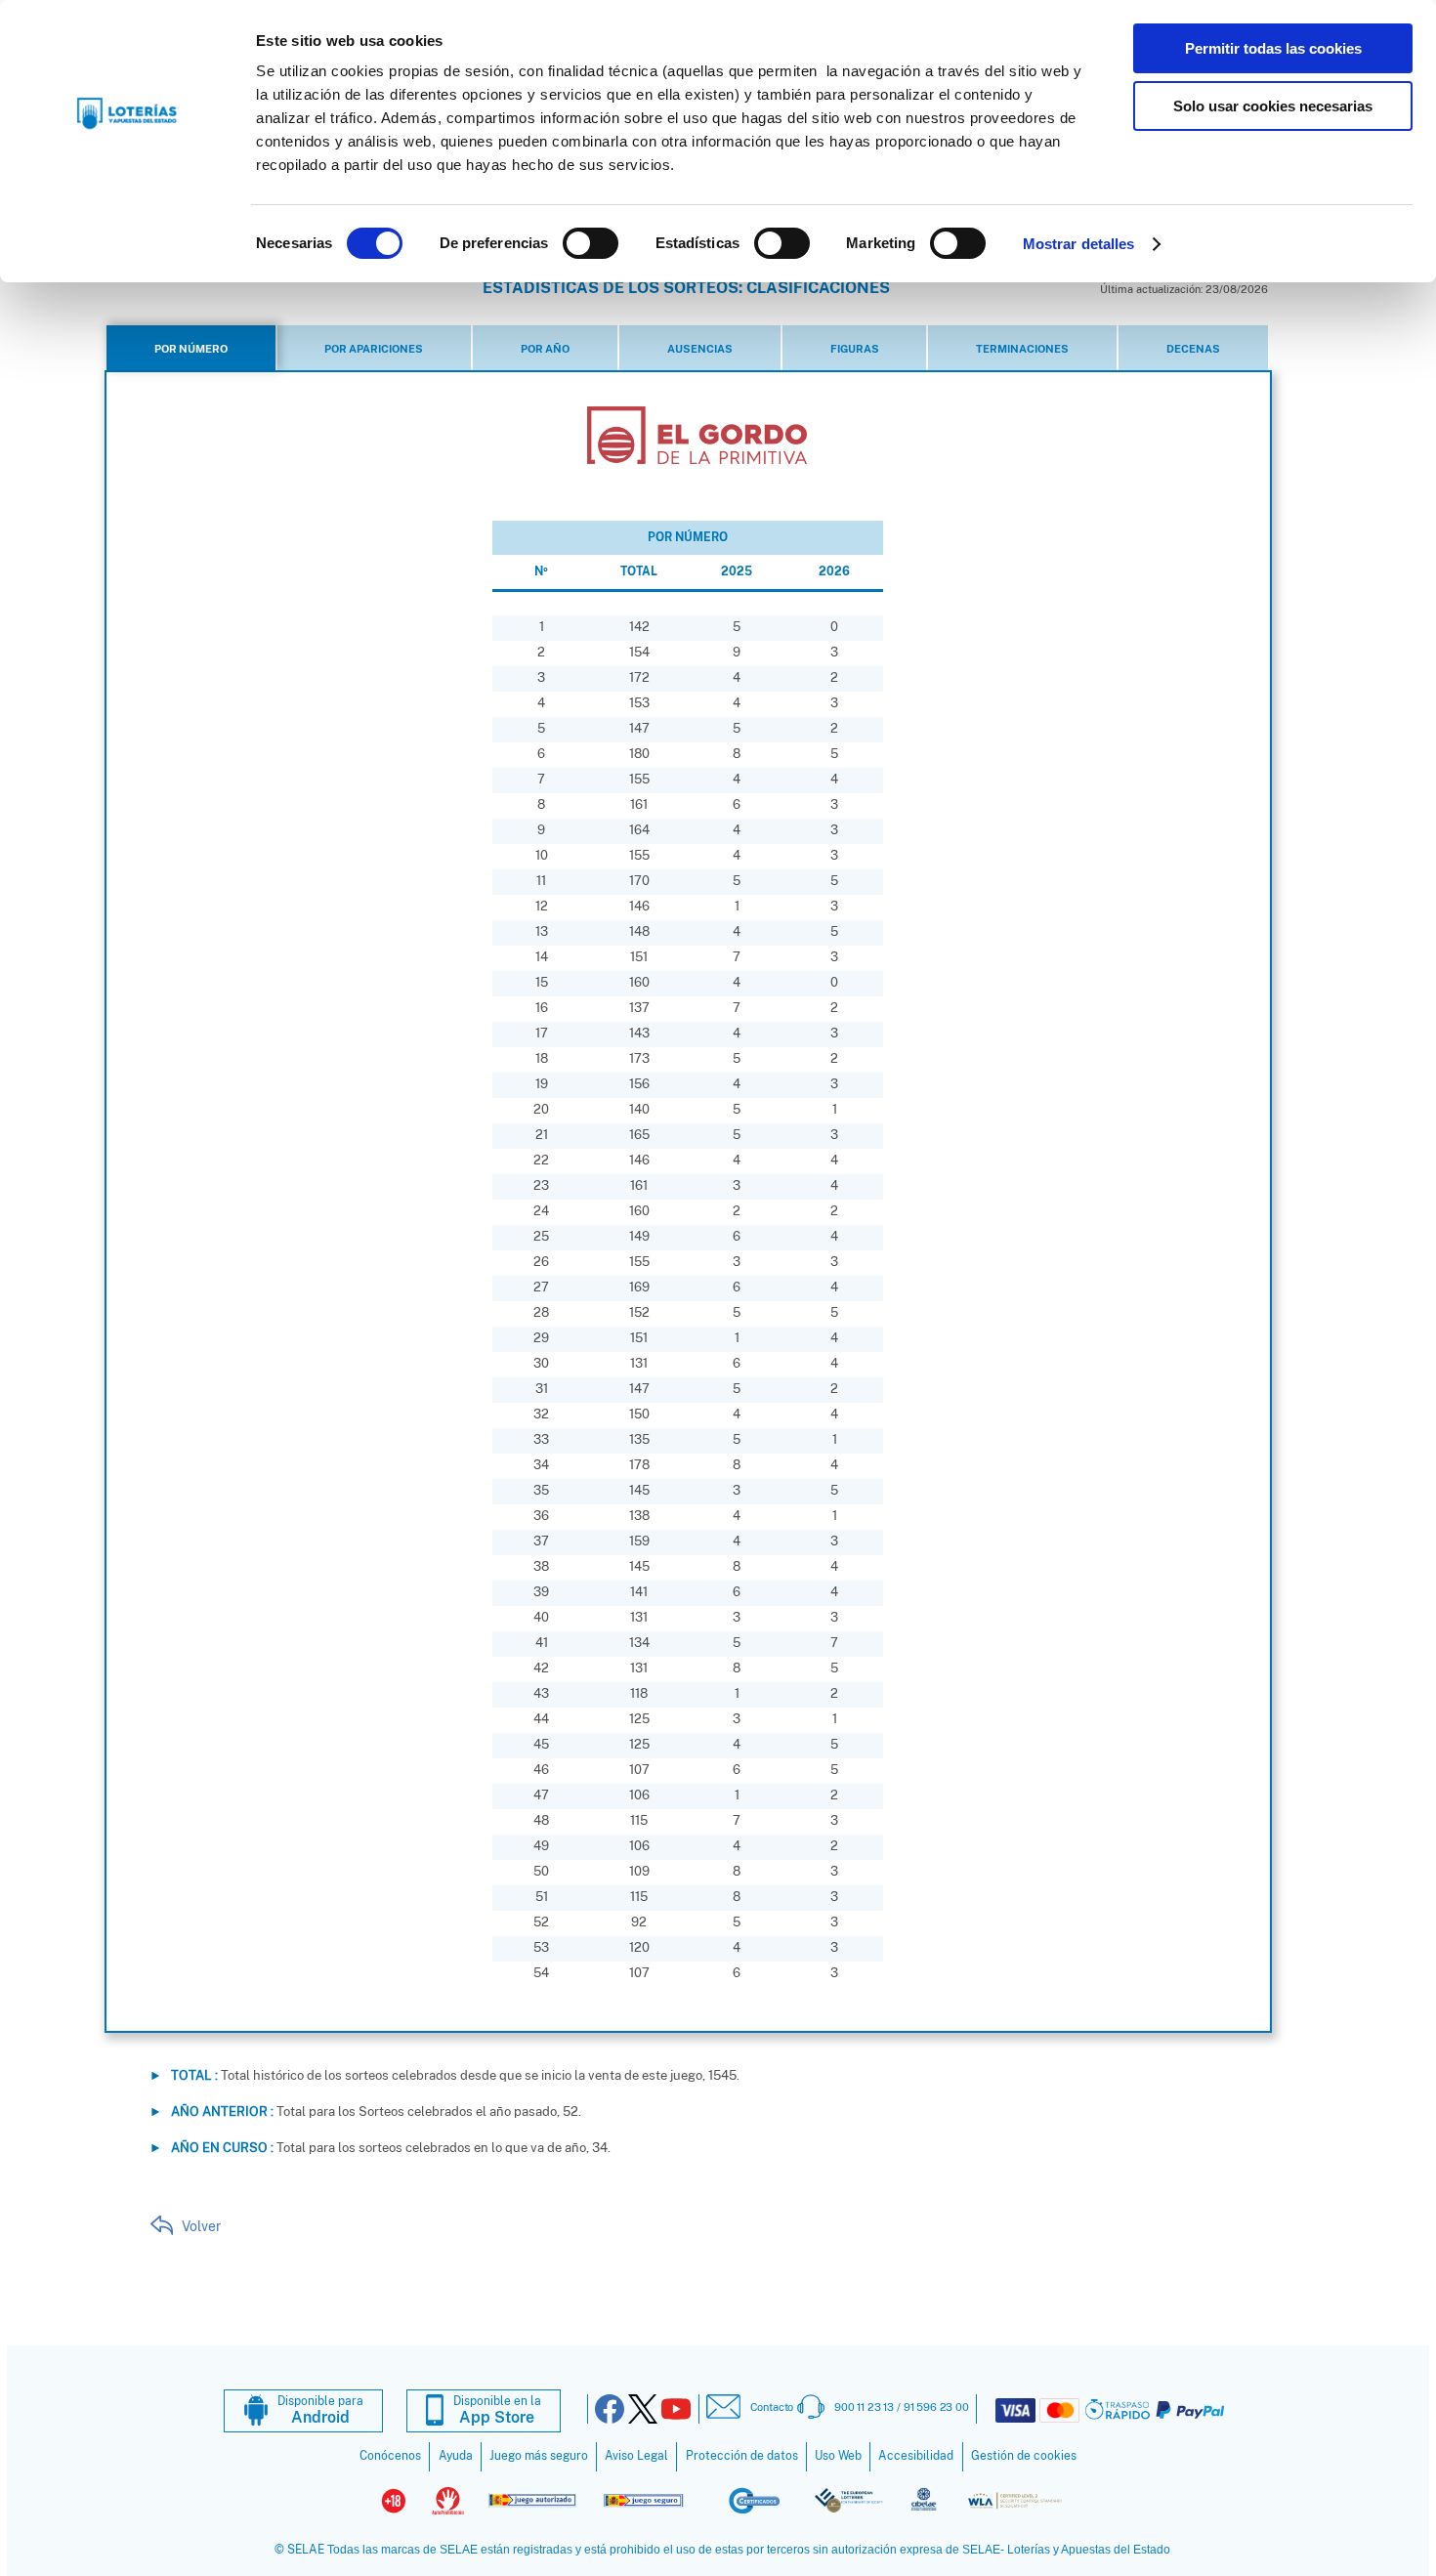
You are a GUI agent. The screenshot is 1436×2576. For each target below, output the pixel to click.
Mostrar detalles (1079, 244)
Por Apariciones (374, 349)
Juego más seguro (539, 2456)
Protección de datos (742, 2456)
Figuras (855, 349)
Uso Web (838, 2456)
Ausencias (700, 349)
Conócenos (390, 2456)
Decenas (1193, 349)
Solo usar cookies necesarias (1273, 106)
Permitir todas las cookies (1273, 48)
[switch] (591, 243)
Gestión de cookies (1024, 2456)
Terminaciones (1022, 349)
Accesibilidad (916, 2456)
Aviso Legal (636, 2456)
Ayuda (456, 2456)
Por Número (191, 349)
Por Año (545, 349)
